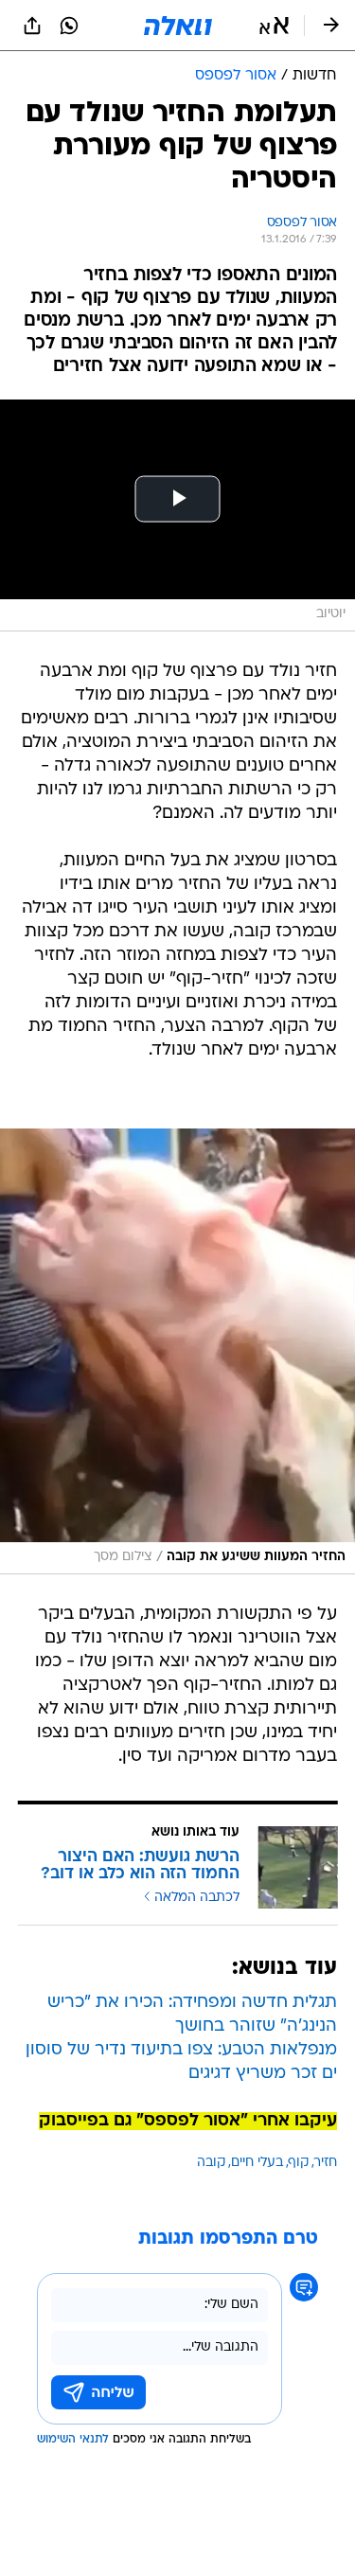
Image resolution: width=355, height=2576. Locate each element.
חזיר (326, 2163)
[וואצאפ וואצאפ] (69, 26)
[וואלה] (178, 26)
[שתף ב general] (32, 26)
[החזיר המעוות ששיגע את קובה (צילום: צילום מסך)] (177, 1352)
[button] (274, 26)
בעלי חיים (257, 2163)
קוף (299, 2163)
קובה (211, 2163)
